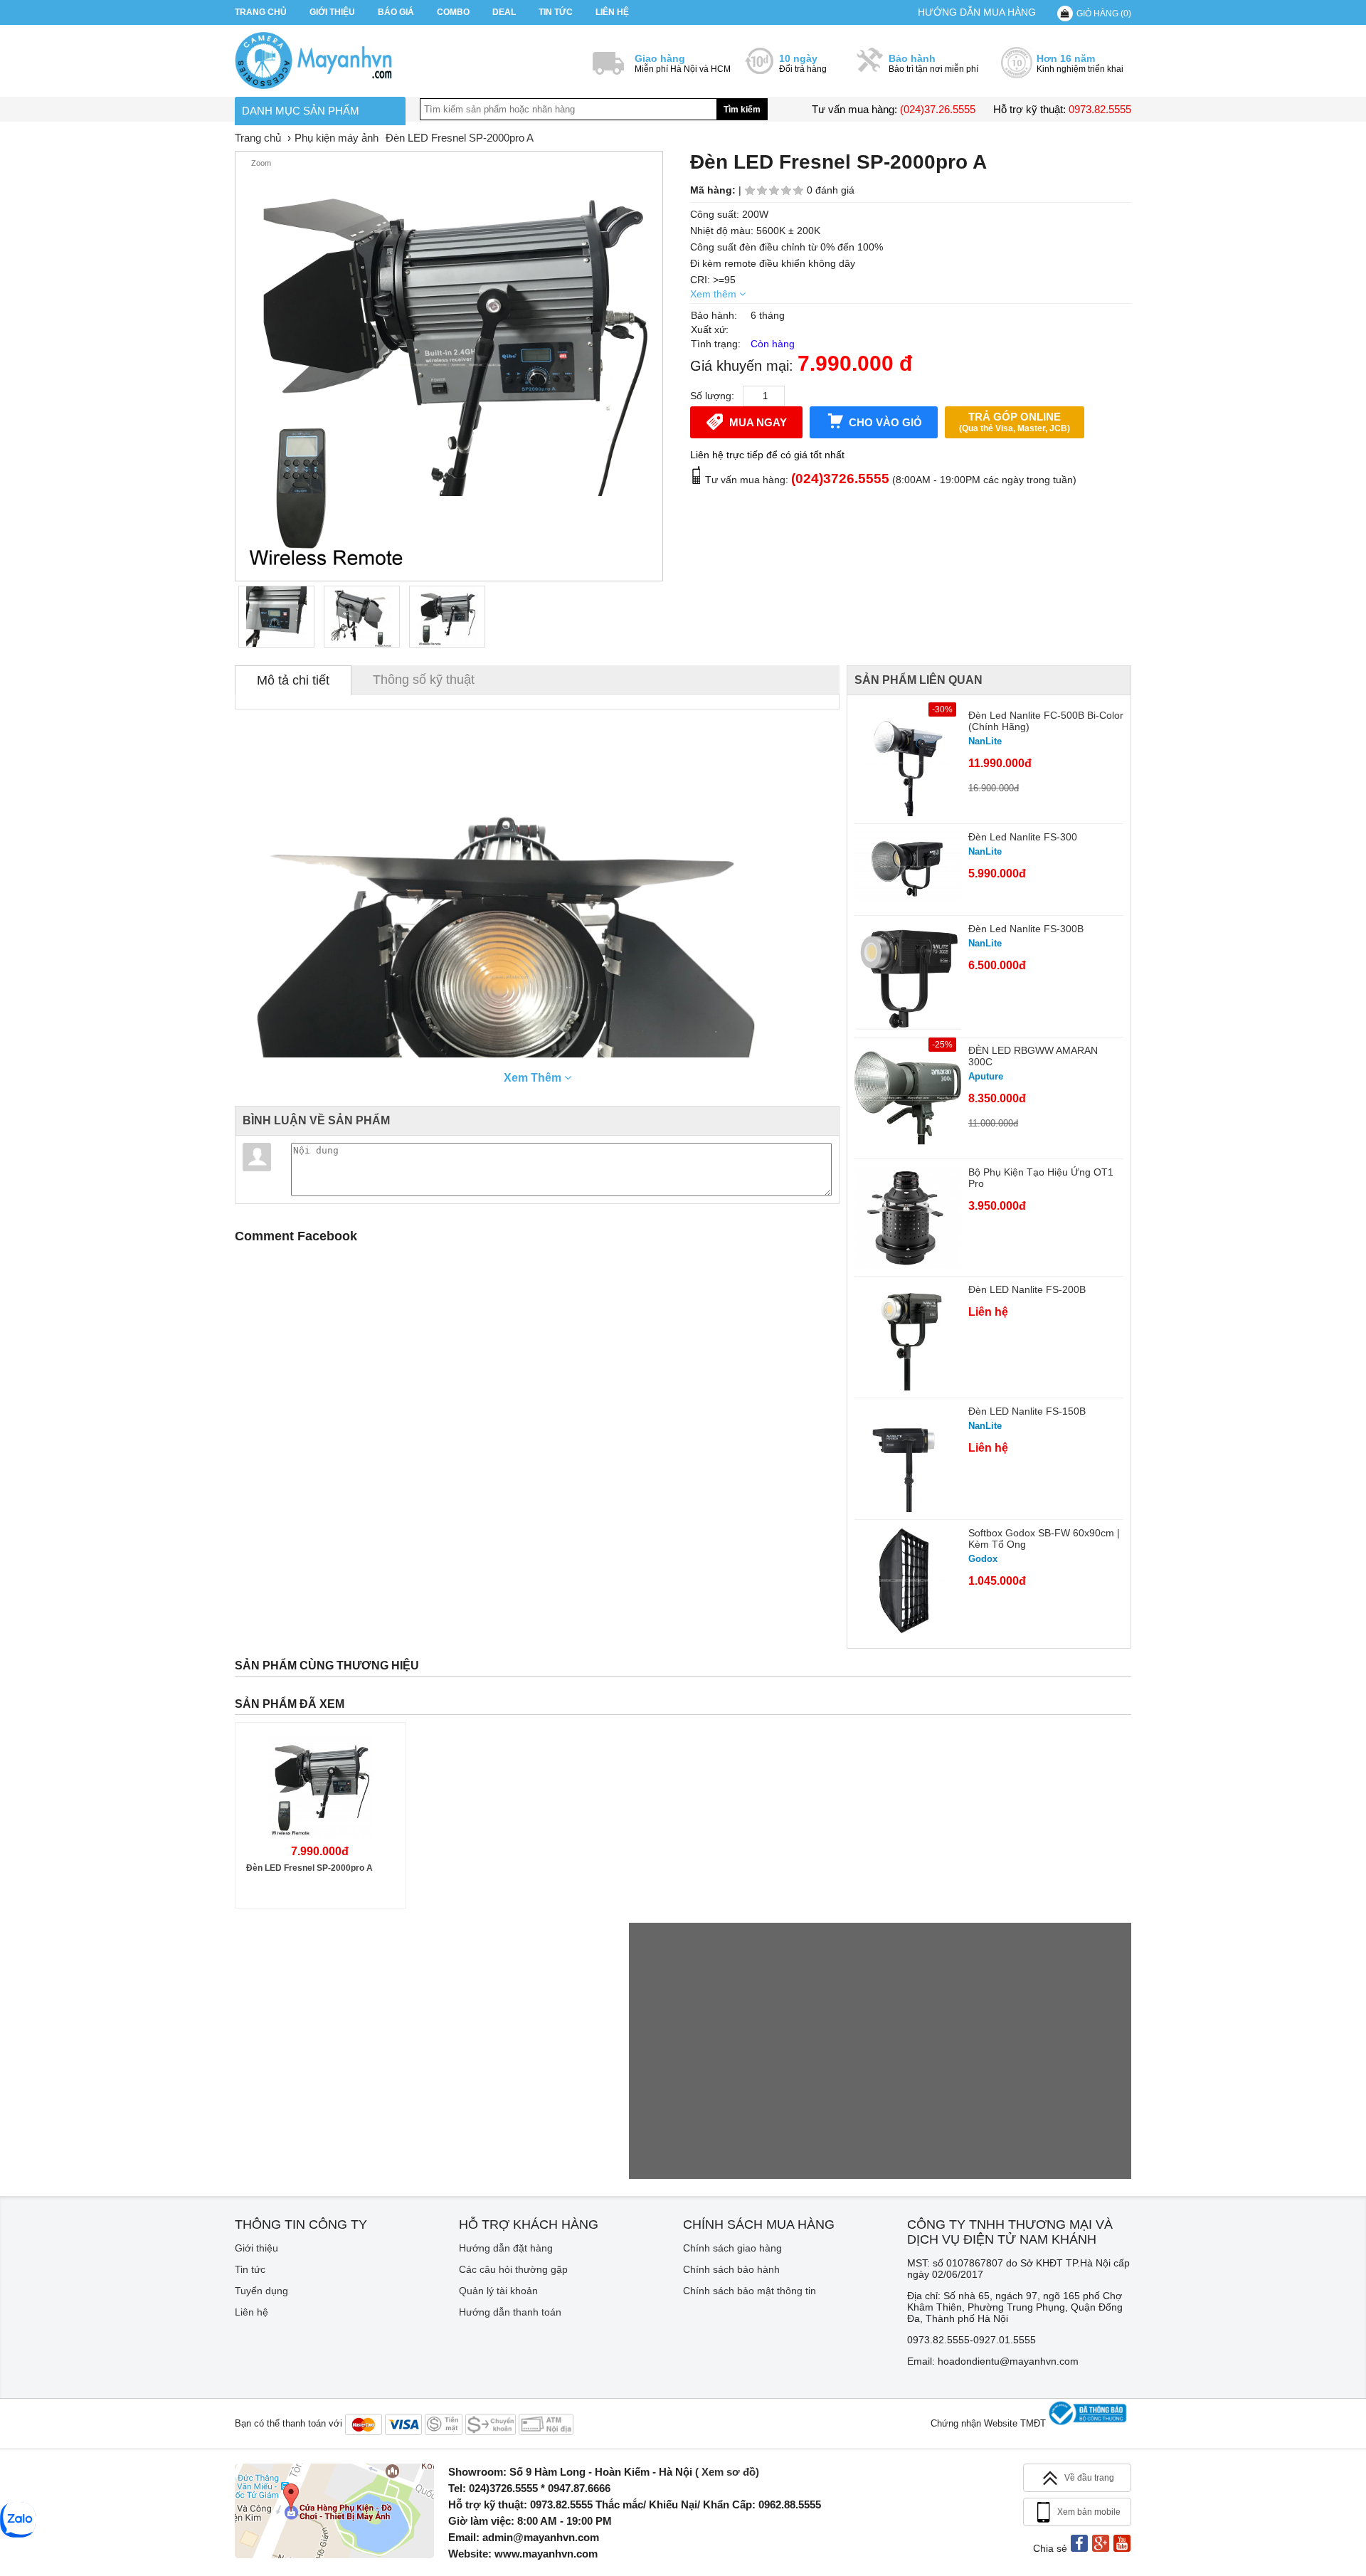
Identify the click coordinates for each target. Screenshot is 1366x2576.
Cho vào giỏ (885, 422)
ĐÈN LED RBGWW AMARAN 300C (1033, 1056)
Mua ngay (758, 422)
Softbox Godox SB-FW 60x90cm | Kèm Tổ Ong (1044, 1538)
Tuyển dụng (261, 2291)
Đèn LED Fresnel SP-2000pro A (309, 1868)
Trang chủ (261, 12)
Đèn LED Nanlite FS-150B (1027, 1411)
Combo (453, 12)
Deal (504, 12)
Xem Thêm (534, 1078)
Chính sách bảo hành (731, 2269)
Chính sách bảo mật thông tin (750, 2291)
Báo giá (396, 12)
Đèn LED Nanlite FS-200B (1027, 1289)
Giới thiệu (332, 12)
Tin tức (556, 12)
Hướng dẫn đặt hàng (506, 2248)
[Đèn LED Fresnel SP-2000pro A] (276, 617)
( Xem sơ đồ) (727, 2472)
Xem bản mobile (1089, 2512)
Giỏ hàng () (1104, 14)
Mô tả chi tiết (293, 680)
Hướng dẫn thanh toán (510, 2312)
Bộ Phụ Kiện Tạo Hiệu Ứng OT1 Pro (1041, 1178)
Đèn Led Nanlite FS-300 (1023, 837)
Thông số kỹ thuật (424, 680)
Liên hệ (612, 12)
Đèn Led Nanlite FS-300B (1026, 929)
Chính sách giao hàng (732, 2248)
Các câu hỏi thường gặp (513, 2269)
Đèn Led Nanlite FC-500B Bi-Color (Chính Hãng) (1046, 721)
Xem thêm (715, 294)
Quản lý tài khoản (498, 2291)
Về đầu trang (1089, 2478)
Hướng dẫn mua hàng (977, 12)
